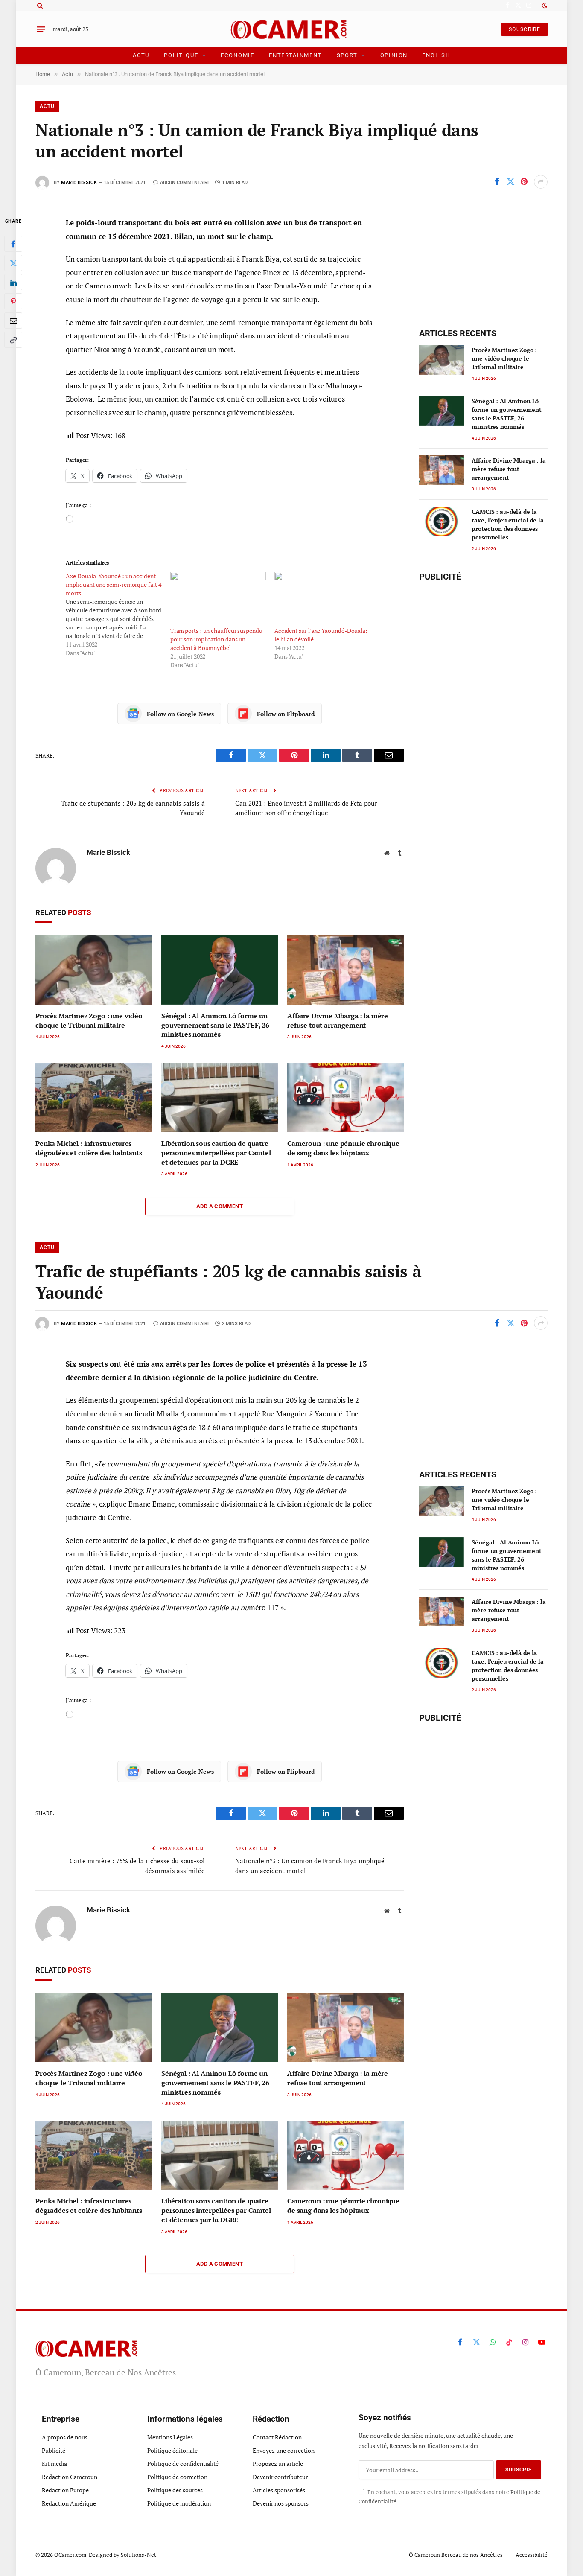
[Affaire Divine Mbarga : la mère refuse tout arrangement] (345, 970)
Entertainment (296, 55)
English (436, 55)
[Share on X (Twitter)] (510, 182)
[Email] (13, 321)
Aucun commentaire (185, 182)
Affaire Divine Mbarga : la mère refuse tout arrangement (338, 1021)
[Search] (39, 5)
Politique (181, 55)
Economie (238, 55)
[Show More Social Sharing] (541, 182)
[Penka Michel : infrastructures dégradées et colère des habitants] (94, 1098)
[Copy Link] (13, 340)
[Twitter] (13, 263)
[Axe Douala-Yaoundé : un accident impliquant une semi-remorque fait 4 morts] (118, 615)
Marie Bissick (79, 182)
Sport (347, 55)
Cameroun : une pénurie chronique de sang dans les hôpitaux (343, 1148)
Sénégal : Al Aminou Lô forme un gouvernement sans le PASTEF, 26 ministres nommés (215, 1025)
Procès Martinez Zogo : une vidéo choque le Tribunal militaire (89, 1021)
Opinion (394, 55)
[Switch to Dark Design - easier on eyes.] (544, 6)
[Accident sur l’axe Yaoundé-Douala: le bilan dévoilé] (322, 599)
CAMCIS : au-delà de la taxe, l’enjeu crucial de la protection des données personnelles (507, 524)
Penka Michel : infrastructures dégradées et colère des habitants (89, 1148)
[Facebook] (13, 244)
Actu (141, 55)
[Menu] (41, 29)
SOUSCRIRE (525, 29)
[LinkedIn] (13, 282)
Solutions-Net (138, 2555)
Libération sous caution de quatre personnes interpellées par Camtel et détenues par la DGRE (216, 1153)
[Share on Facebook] (497, 182)
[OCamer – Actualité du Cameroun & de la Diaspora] (292, 29)
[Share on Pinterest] (524, 182)
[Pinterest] (13, 301)
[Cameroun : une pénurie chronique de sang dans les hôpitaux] (345, 1098)
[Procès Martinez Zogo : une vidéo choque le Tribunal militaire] (94, 970)
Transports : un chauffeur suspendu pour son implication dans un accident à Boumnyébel (216, 639)
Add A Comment (220, 1206)
